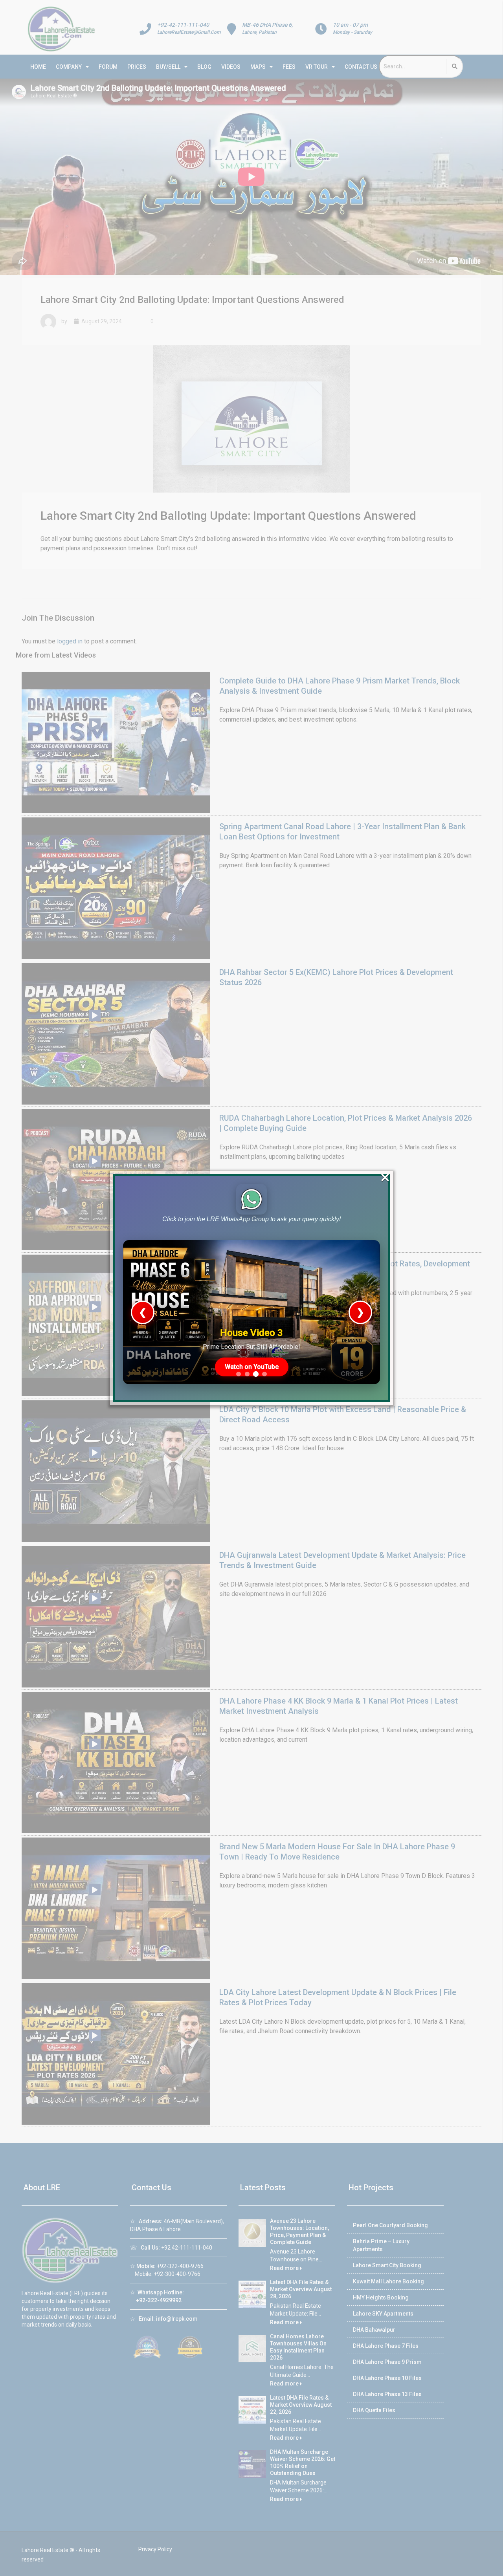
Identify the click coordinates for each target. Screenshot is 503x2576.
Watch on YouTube (252, 1367)
